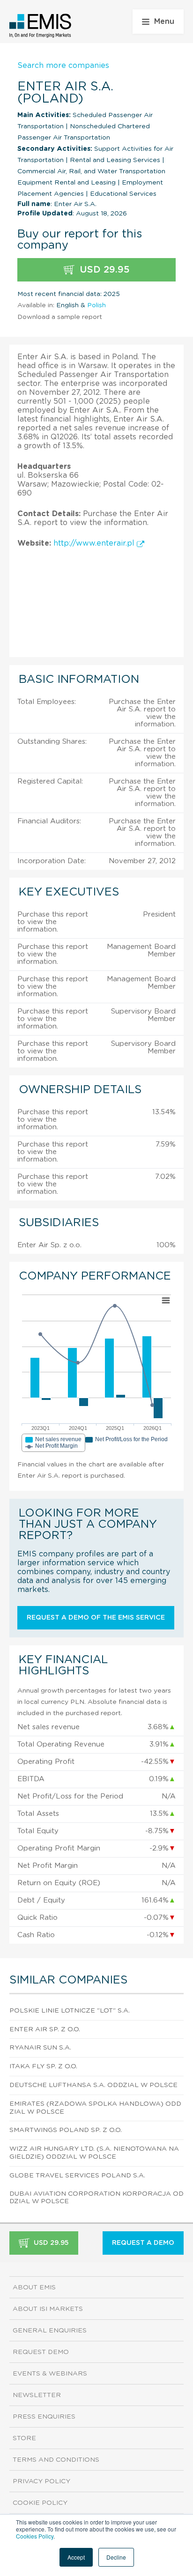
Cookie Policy (40, 2503)
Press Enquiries (44, 2417)
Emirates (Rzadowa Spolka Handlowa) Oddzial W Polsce (95, 2108)
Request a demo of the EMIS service (96, 1618)
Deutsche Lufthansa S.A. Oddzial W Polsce (93, 2085)
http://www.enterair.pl (95, 543)
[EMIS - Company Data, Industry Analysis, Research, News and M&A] (41, 26)
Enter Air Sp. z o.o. (45, 2029)
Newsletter (37, 2395)
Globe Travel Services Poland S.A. (77, 2176)
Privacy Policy (41, 2481)
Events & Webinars (50, 2374)
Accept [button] (76, 2557)
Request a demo (143, 2243)
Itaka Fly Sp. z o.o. (43, 2066)
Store (24, 2438)
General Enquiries (50, 2331)
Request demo (41, 2352)
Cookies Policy (35, 2536)
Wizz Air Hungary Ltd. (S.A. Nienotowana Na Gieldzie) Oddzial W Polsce (94, 2153)
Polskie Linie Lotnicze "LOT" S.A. (70, 2011)
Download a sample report (60, 317)
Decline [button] (116, 2557)
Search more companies (63, 66)
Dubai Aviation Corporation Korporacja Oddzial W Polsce (96, 2198)
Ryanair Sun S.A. (40, 2048)
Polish (96, 305)
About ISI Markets (48, 2309)
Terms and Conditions (56, 2460)
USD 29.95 (103, 270)
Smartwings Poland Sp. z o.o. (66, 2130)
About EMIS (34, 2287)
